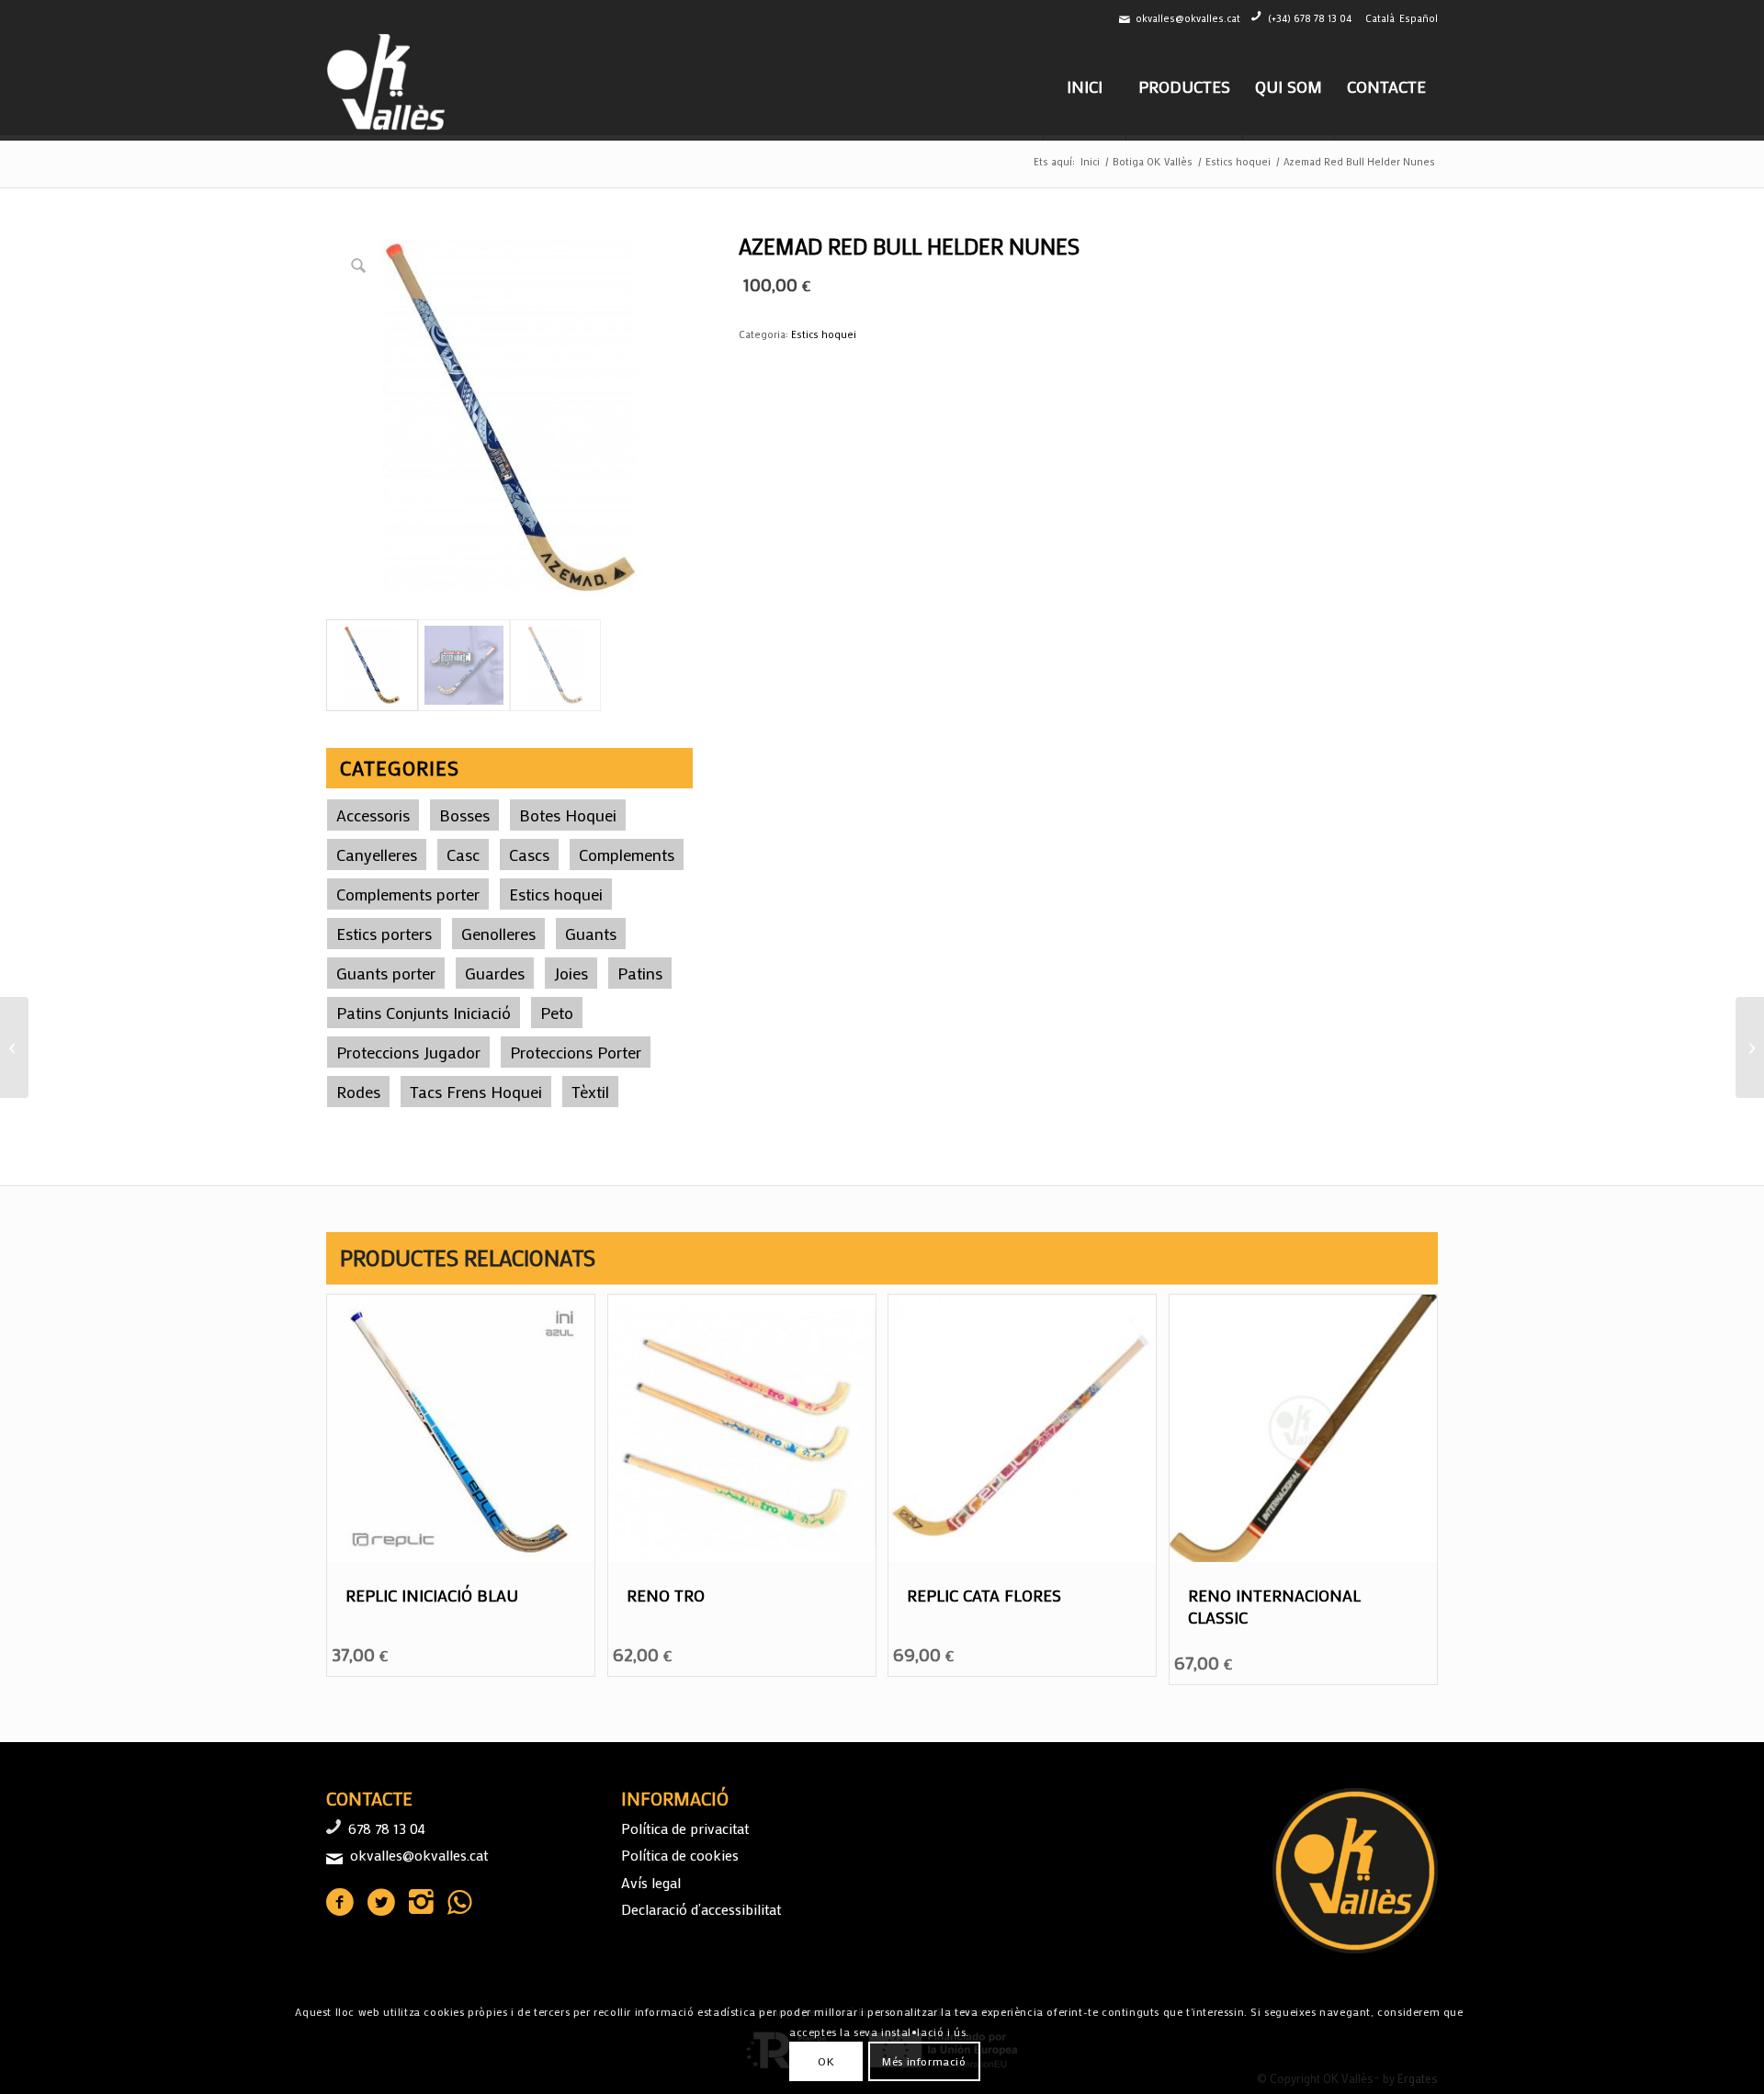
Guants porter (386, 973)
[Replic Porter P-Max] (1750, 1047)
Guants (591, 934)
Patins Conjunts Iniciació (424, 1013)
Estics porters (384, 934)
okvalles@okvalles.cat (1188, 18)
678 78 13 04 (387, 1828)
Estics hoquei (556, 894)
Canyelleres (377, 855)
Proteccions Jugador (408, 1052)
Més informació (924, 2062)
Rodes (358, 1092)
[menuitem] (1084, 86)
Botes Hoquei (568, 815)
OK (826, 2062)
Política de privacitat (685, 1828)
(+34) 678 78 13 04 (1310, 18)
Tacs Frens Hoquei (476, 1092)
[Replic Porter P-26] (14, 1047)
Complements (627, 855)
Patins (640, 973)
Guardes (495, 973)
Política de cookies (680, 1855)
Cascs (529, 855)
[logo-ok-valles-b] (388, 86)
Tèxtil (590, 1092)
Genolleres (498, 934)
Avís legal (651, 1882)
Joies (571, 973)
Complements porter (408, 894)
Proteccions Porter (576, 1052)
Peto (557, 1013)
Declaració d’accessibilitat (701, 1909)
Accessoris (373, 815)
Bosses (464, 815)
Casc (463, 855)
